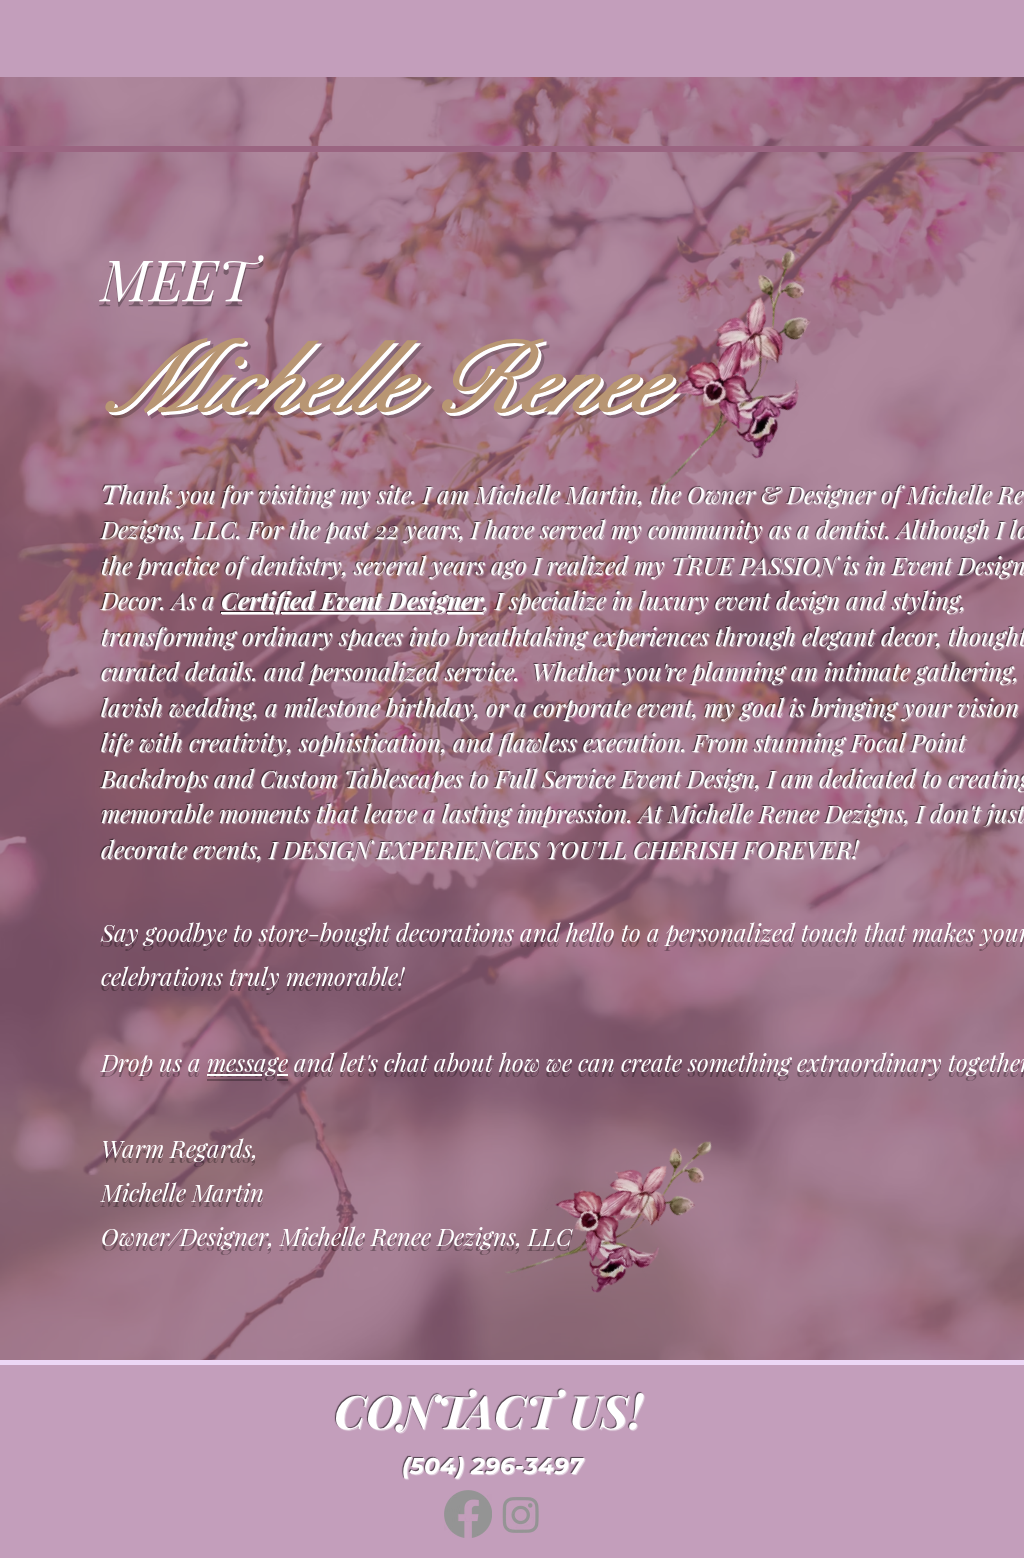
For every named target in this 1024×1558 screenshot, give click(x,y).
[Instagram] (521, 1514)
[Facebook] (468, 1514)
